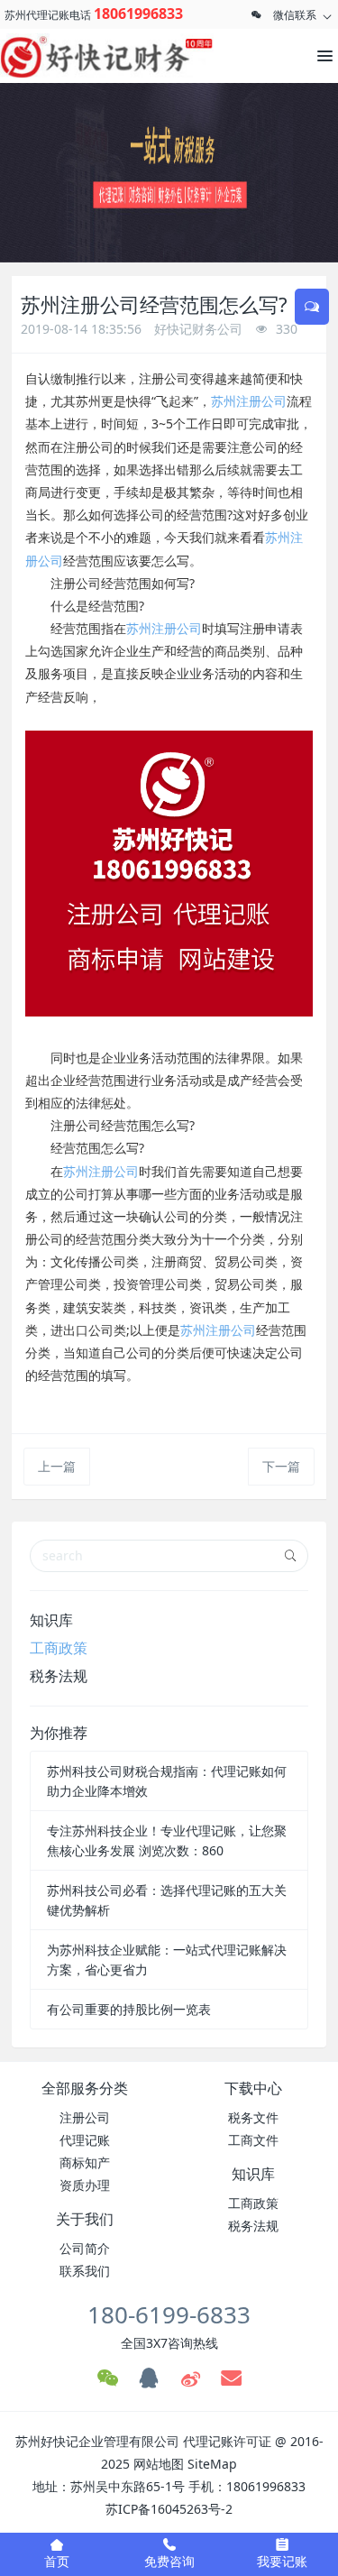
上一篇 (57, 1466)
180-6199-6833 (169, 2314)
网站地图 (159, 2464)
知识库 (51, 1620)
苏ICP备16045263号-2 (169, 2509)
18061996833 (138, 14)
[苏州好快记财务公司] (81, 56)
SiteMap (212, 2464)
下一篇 (281, 1466)
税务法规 (59, 1676)
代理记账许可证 (227, 2441)
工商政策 (59, 1648)
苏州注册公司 (249, 401)
